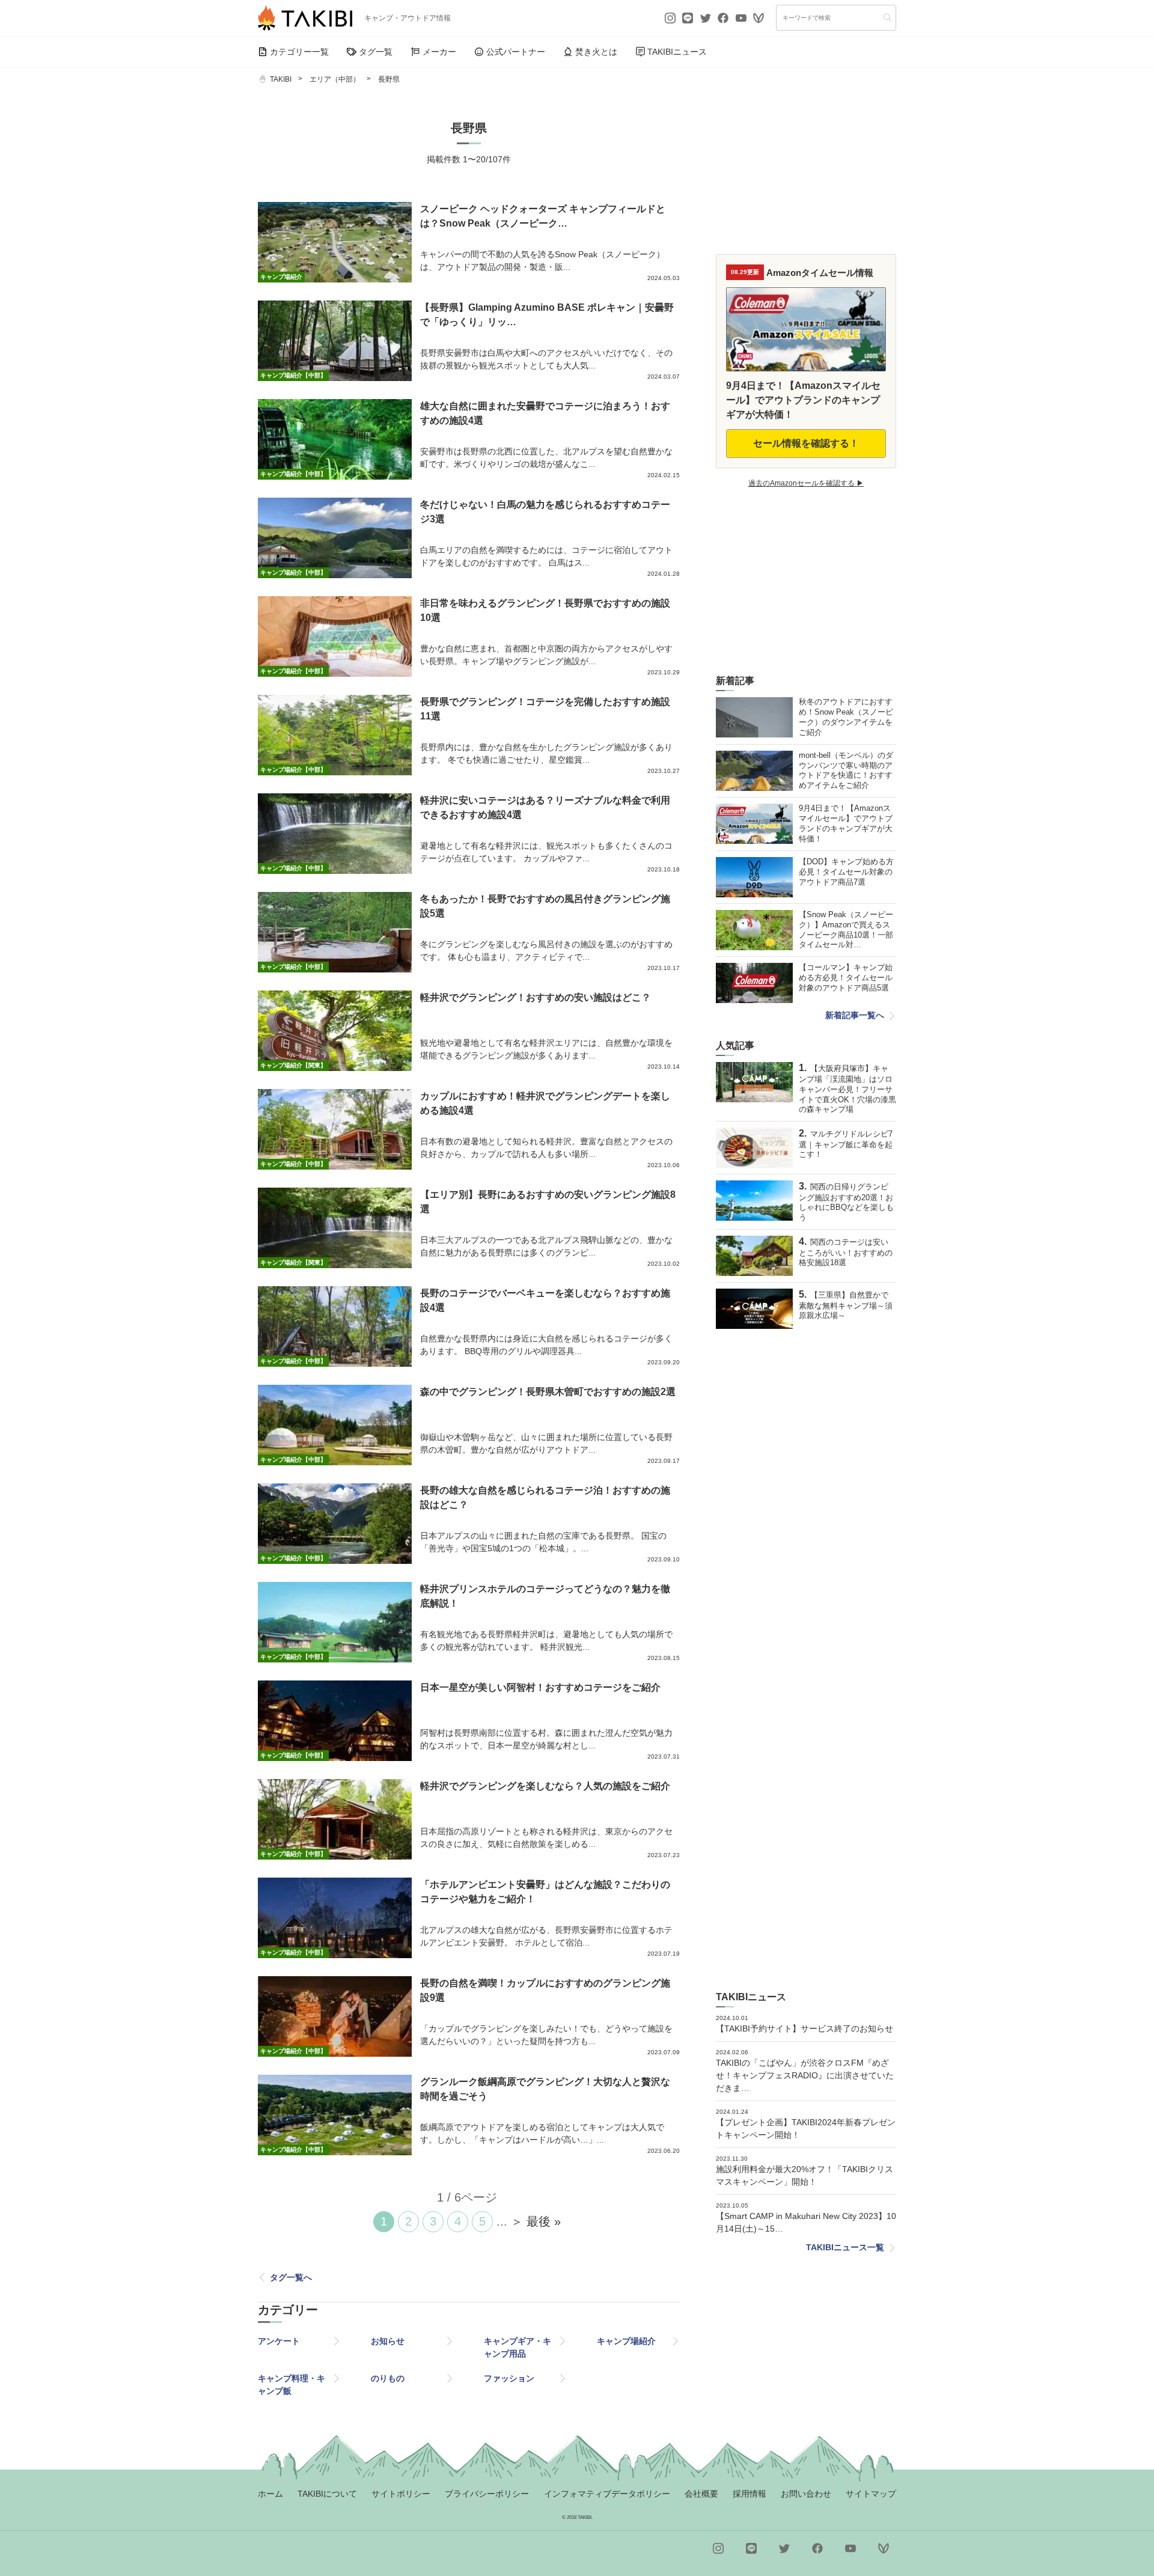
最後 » (544, 2221)
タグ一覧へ (291, 2277)
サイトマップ (871, 2494)
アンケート (279, 2341)
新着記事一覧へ (855, 1015)
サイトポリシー (401, 2494)
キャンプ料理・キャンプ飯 (292, 2385)
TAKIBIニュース (677, 52)
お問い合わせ (806, 2494)
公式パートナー (516, 52)
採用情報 (749, 2494)
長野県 (389, 79)
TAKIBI (281, 79)
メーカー (439, 52)
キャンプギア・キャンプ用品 (517, 2347)
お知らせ (388, 2341)
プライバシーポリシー (487, 2494)
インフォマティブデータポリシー (607, 2494)
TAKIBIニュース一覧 (845, 2247)
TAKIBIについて (327, 2494)
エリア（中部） (335, 79)
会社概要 (701, 2494)
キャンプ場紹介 (626, 2341)
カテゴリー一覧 (299, 52)
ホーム (270, 2494)
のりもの (388, 2378)
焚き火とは (596, 52)
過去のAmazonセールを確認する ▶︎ (806, 483)
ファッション (509, 2378)
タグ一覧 (376, 52)
